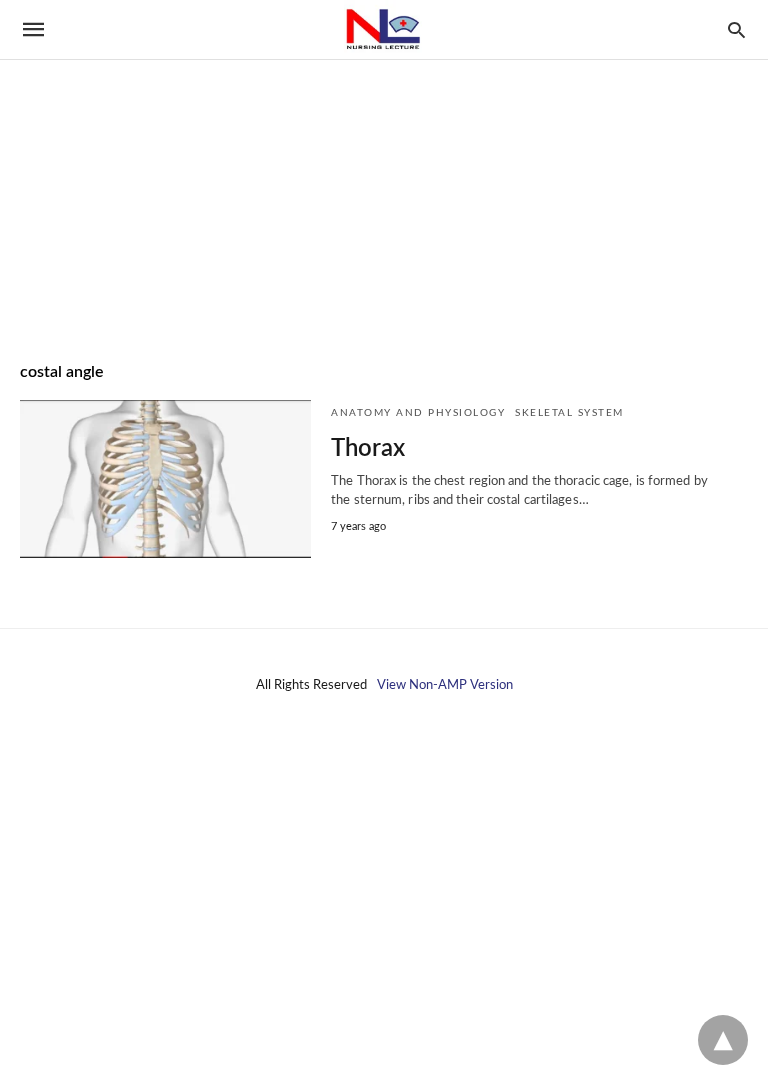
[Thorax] (165, 479)
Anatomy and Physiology (418, 413)
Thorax (368, 449)
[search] (736, 29)
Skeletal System (569, 413)
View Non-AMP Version (445, 685)
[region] (384, 171)
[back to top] (723, 1040)
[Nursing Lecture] (383, 29)
